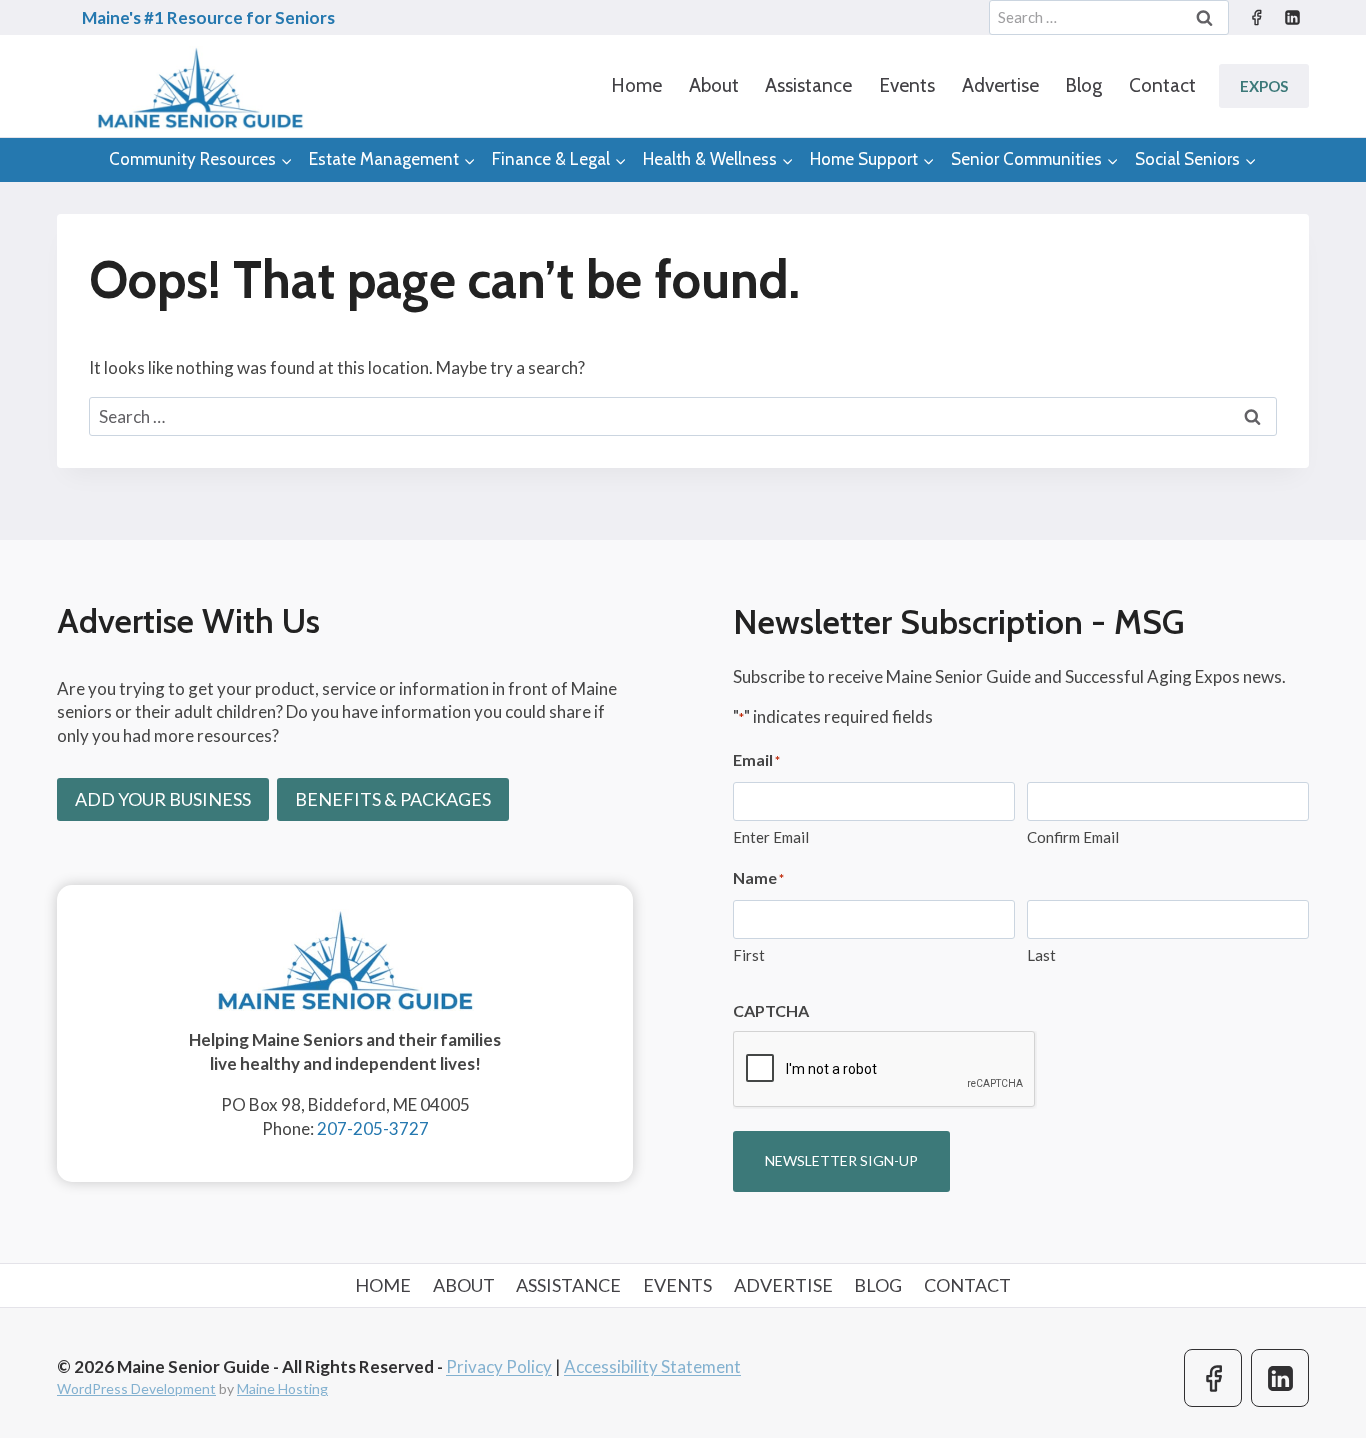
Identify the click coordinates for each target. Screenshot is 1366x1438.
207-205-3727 (373, 1128)
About (714, 85)
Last (1041, 955)
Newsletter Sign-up (841, 1160)
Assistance (808, 85)
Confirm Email (1073, 837)
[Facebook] (1256, 18)
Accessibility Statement (652, 1366)
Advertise (1000, 85)
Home (636, 85)
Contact (1162, 85)
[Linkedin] (1292, 18)
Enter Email (771, 837)
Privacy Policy (499, 1366)
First (749, 955)
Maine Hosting (282, 1388)
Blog (1083, 85)
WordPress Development (136, 1388)
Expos (1264, 86)
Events (907, 85)
